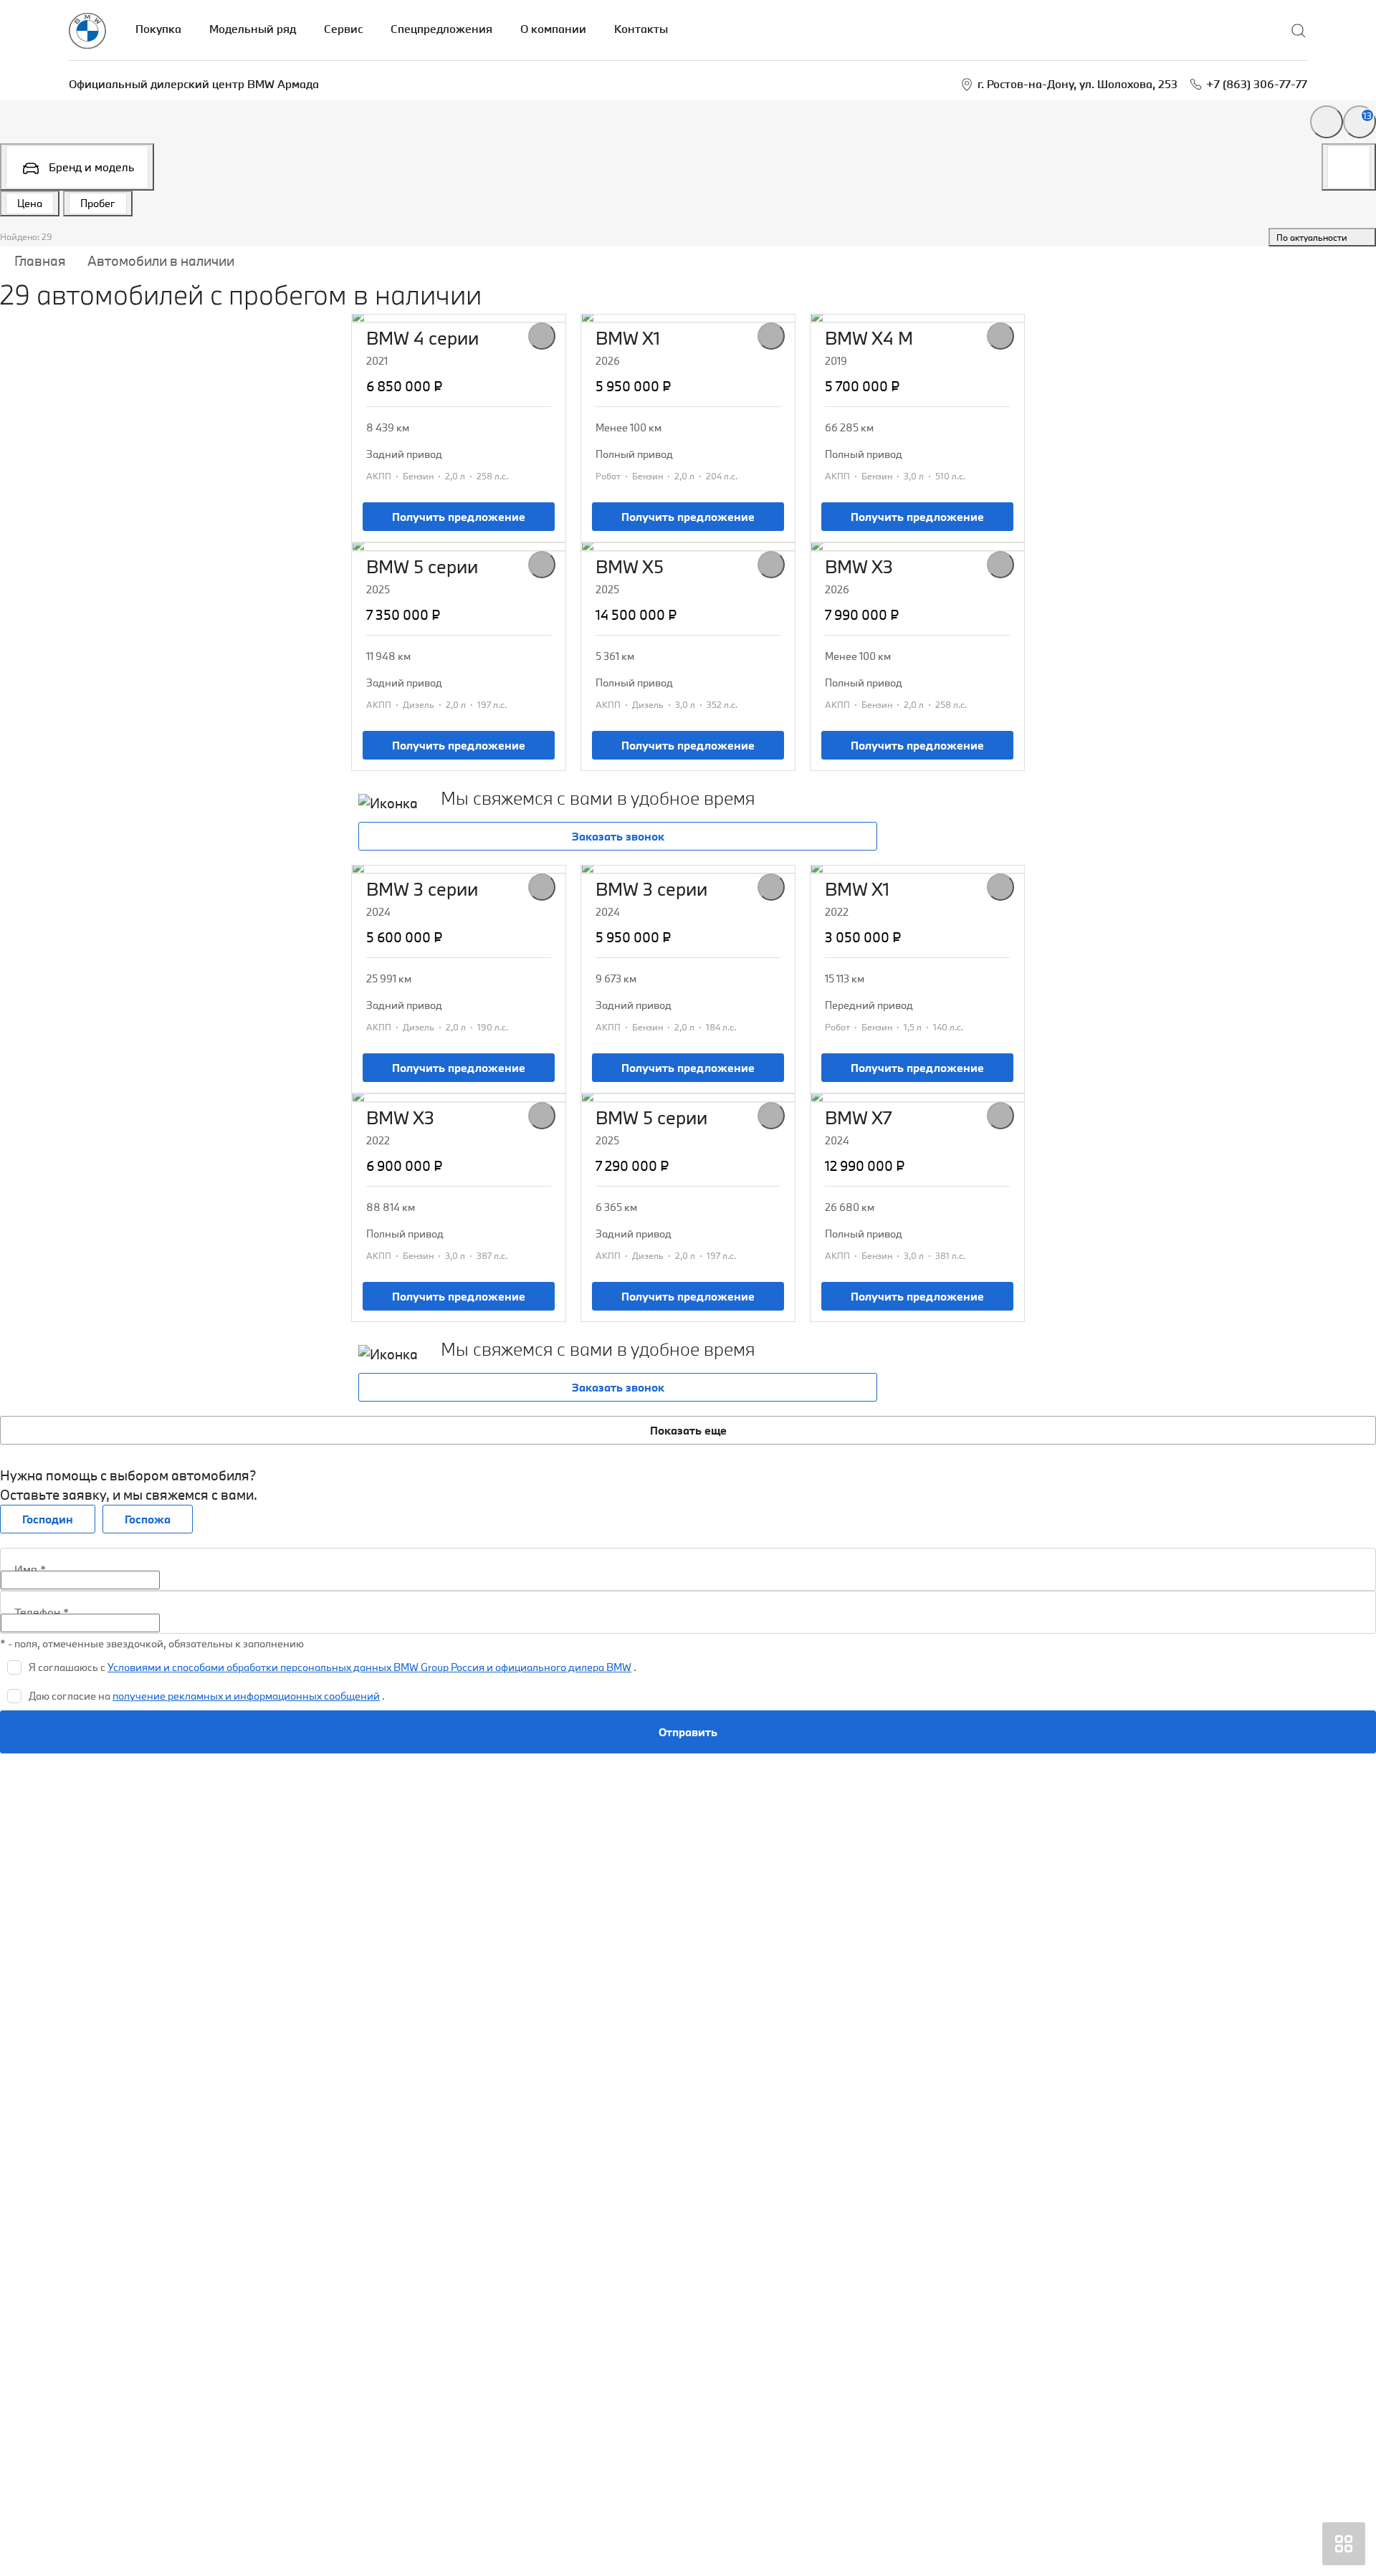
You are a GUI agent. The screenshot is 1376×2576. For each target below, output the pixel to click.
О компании (553, 29)
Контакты (641, 29)
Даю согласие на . (207, 1696)
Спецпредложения (441, 29)
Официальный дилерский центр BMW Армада (194, 84)
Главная (40, 261)
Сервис (343, 29)
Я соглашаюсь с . (333, 1667)
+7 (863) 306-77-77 (1257, 84)
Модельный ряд (253, 29)
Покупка (158, 29)
